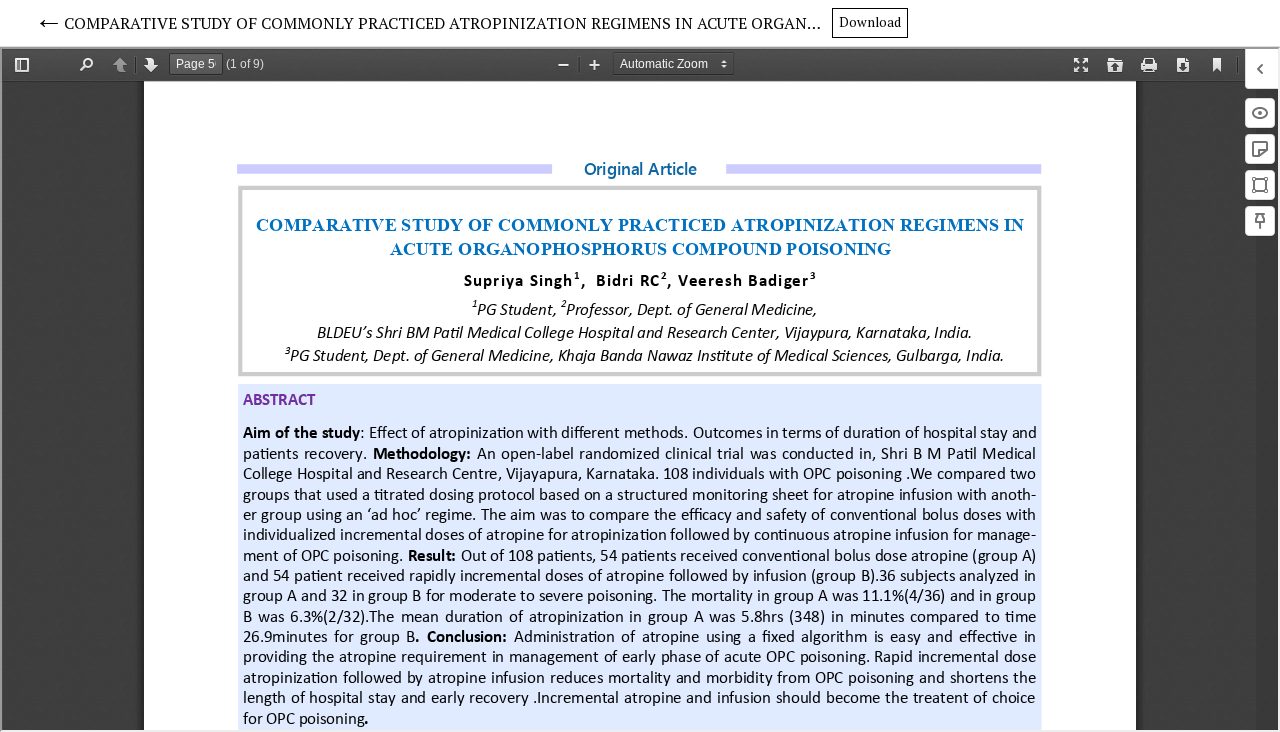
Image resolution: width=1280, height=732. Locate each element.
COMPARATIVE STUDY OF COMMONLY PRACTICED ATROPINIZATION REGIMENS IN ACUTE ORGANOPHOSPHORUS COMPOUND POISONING (448, 23)
